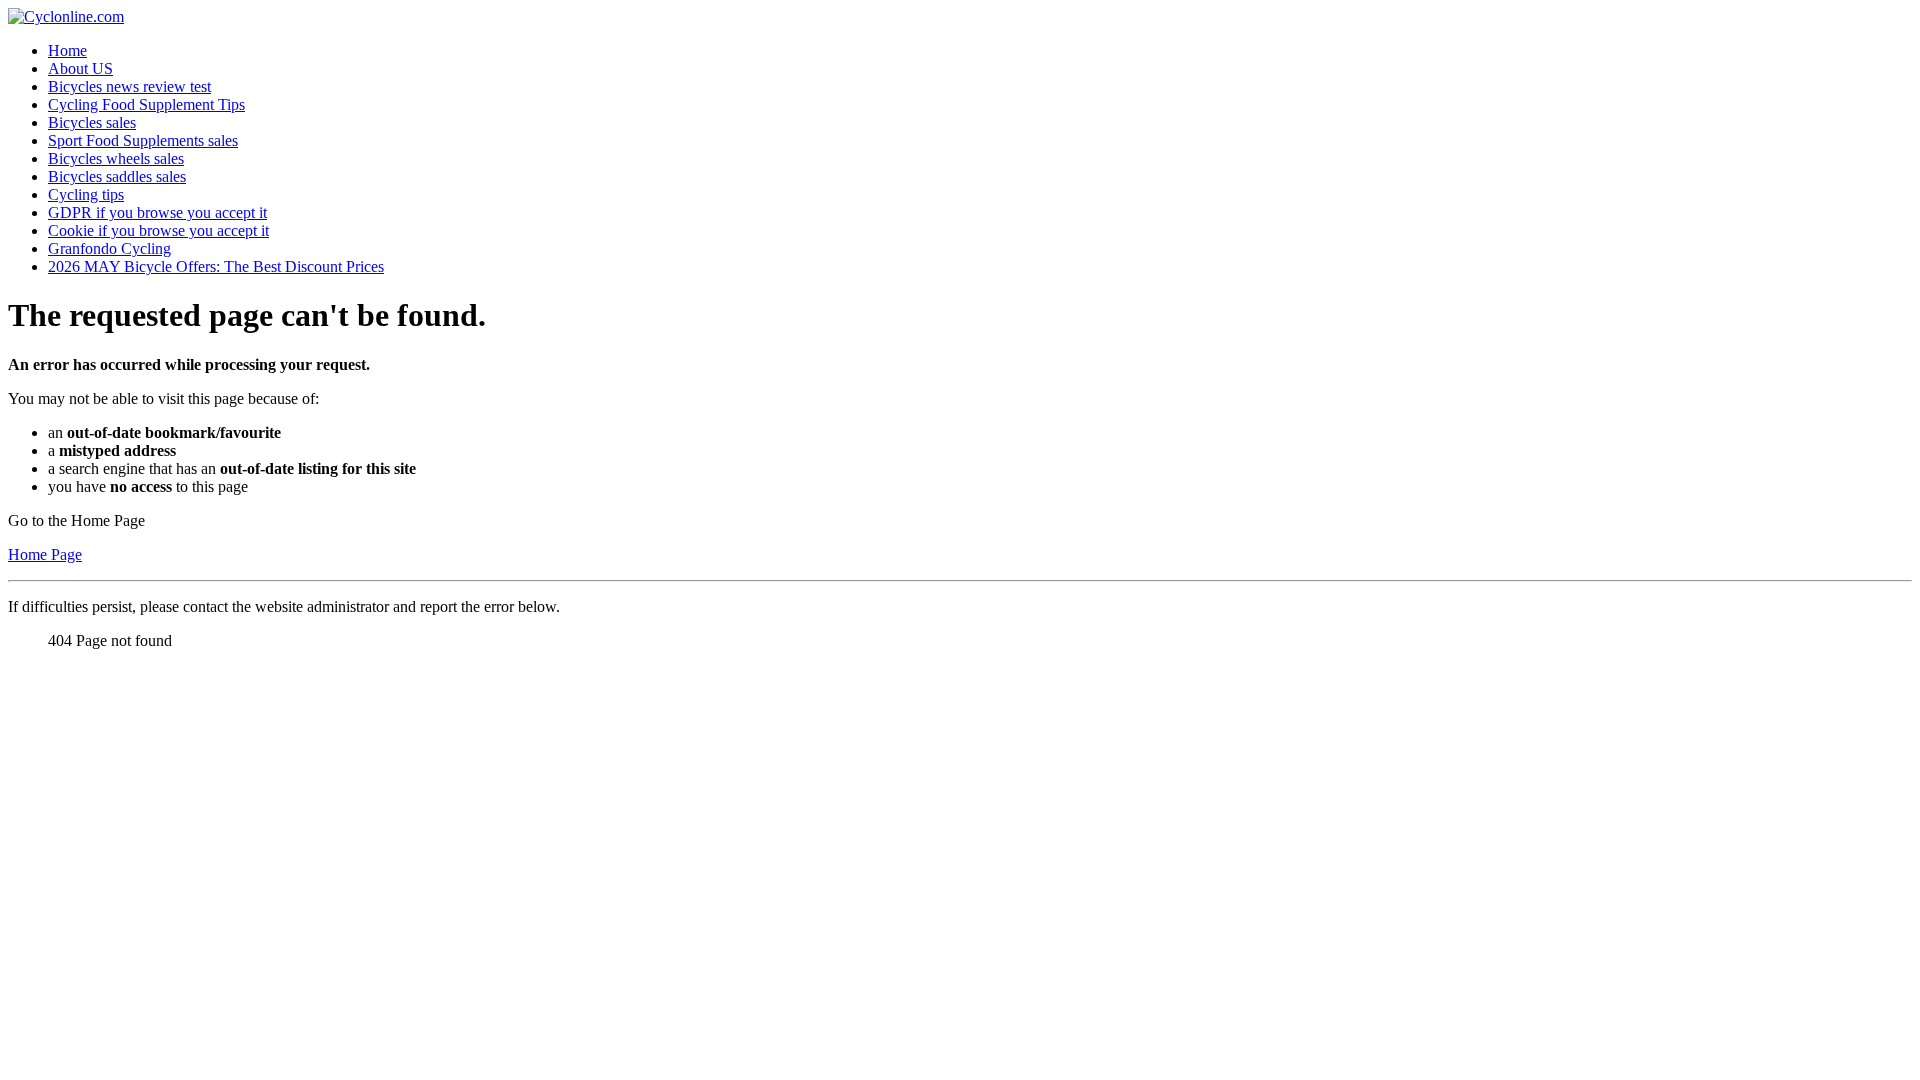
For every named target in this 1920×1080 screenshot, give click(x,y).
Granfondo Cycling (109, 248)
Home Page (45, 554)
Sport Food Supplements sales (143, 140)
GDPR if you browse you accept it (157, 212)
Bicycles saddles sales (117, 176)
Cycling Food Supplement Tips (146, 104)
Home (67, 50)
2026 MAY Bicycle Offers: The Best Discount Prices (216, 266)
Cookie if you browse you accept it (158, 230)
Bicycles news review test (129, 86)
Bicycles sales (92, 122)
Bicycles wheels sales (116, 158)
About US (80, 68)
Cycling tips (86, 194)
